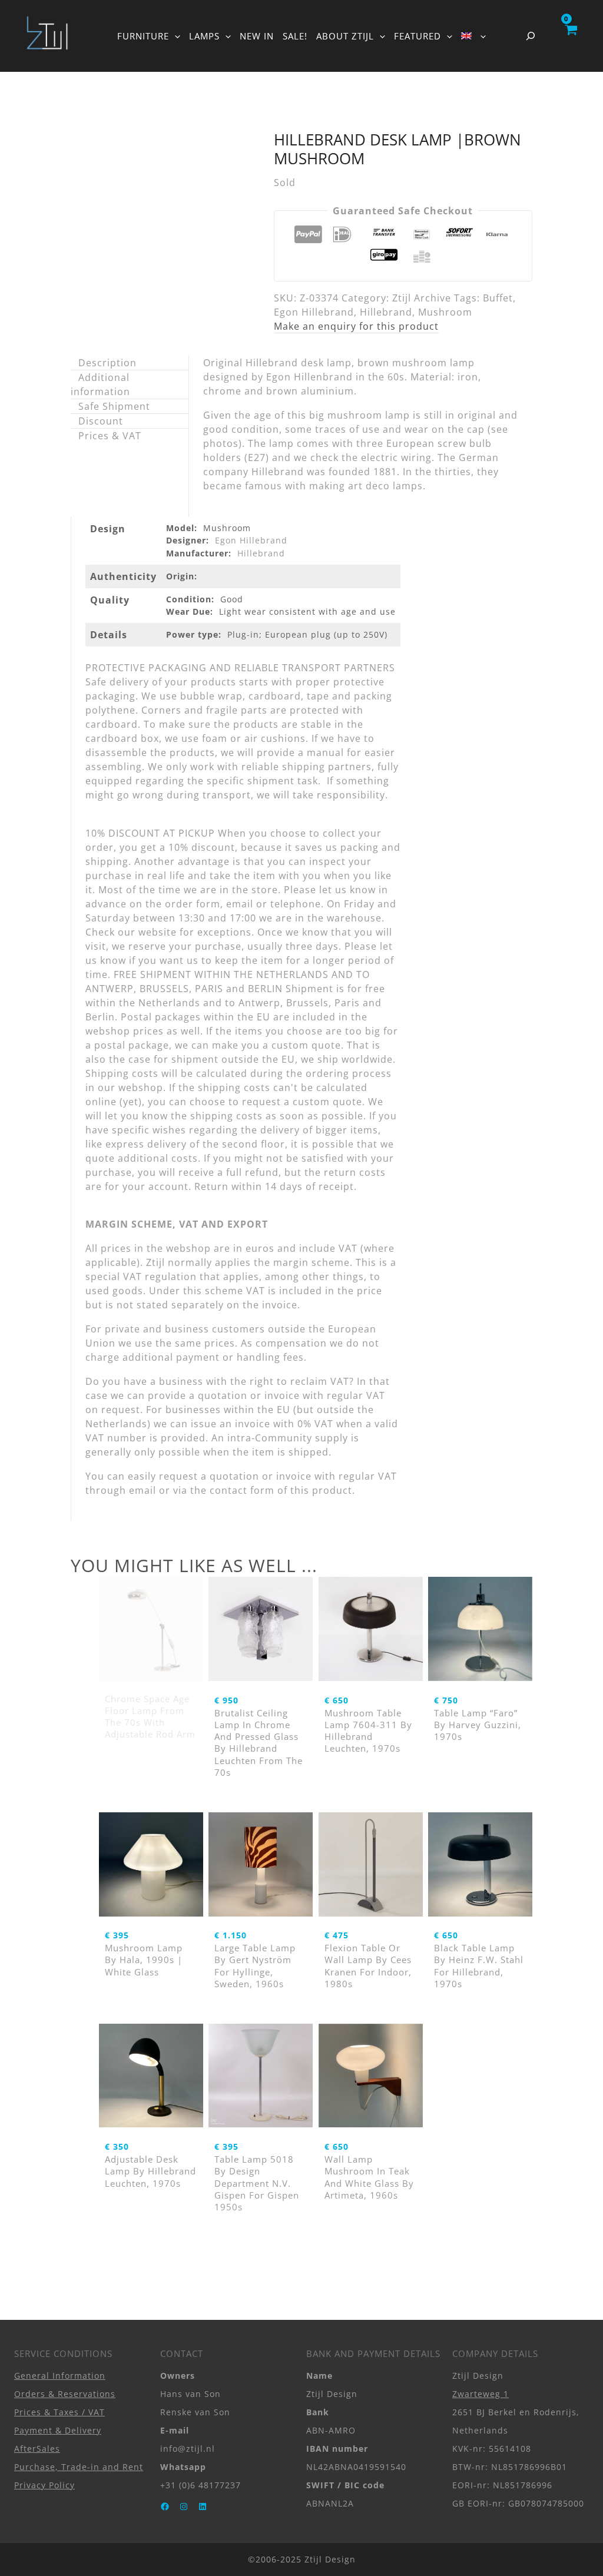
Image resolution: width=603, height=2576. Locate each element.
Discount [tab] (101, 421)
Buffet (498, 298)
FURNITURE (143, 36)
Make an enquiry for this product (356, 326)
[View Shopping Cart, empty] (571, 36)
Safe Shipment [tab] (114, 406)
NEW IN (257, 36)
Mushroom (445, 312)
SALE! (295, 36)
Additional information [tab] (100, 384)
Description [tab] (107, 363)
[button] (175, 36)
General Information (60, 2376)
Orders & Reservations (65, 2394)
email (143, 1490)
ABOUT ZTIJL (345, 36)
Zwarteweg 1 (481, 2394)
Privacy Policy (44, 2485)
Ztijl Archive (422, 298)
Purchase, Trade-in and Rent (79, 2467)
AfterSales (37, 2449)
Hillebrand (386, 312)
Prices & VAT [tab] (110, 436)
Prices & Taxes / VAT (59, 2412)
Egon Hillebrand (314, 312)
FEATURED (418, 36)
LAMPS (204, 36)
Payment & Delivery (58, 2430)
